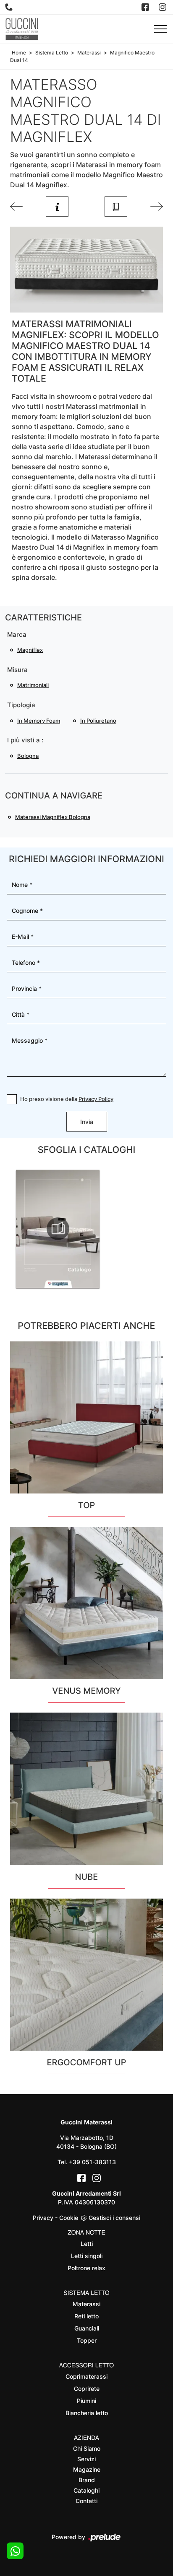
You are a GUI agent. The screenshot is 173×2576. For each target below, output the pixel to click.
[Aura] (16, 207)
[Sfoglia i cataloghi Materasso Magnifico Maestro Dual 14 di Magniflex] (116, 207)
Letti (87, 2244)
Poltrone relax (86, 2268)
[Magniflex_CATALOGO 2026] (58, 1229)
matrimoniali (33, 685)
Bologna (28, 756)
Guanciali (87, 2328)
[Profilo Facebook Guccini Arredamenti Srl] (146, 7)
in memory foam (39, 721)
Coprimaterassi (86, 2376)
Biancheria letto (87, 2413)
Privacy (43, 2218)
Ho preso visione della (67, 1099)
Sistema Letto (52, 53)
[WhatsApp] (15, 2551)
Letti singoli (87, 2256)
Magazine (87, 2469)
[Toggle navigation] (160, 29)
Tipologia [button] (21, 705)
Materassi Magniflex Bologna (53, 817)
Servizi (86, 2459)
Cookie (69, 2218)
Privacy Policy (96, 1099)
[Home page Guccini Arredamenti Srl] (22, 29)
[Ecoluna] (157, 207)
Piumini (86, 2401)
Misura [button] (17, 670)
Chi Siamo (87, 2448)
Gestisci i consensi (114, 2218)
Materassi (89, 53)
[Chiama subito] (10, 7)
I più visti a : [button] (25, 740)
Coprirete (87, 2389)
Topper (87, 2340)
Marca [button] (17, 634)
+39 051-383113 (92, 2162)
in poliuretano (98, 721)
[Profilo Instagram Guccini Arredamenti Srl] (163, 7)
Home (19, 53)
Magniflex (30, 650)
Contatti (86, 2501)
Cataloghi (86, 2490)
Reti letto (86, 2316)
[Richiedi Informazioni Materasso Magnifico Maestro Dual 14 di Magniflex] (57, 207)
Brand (87, 2480)
